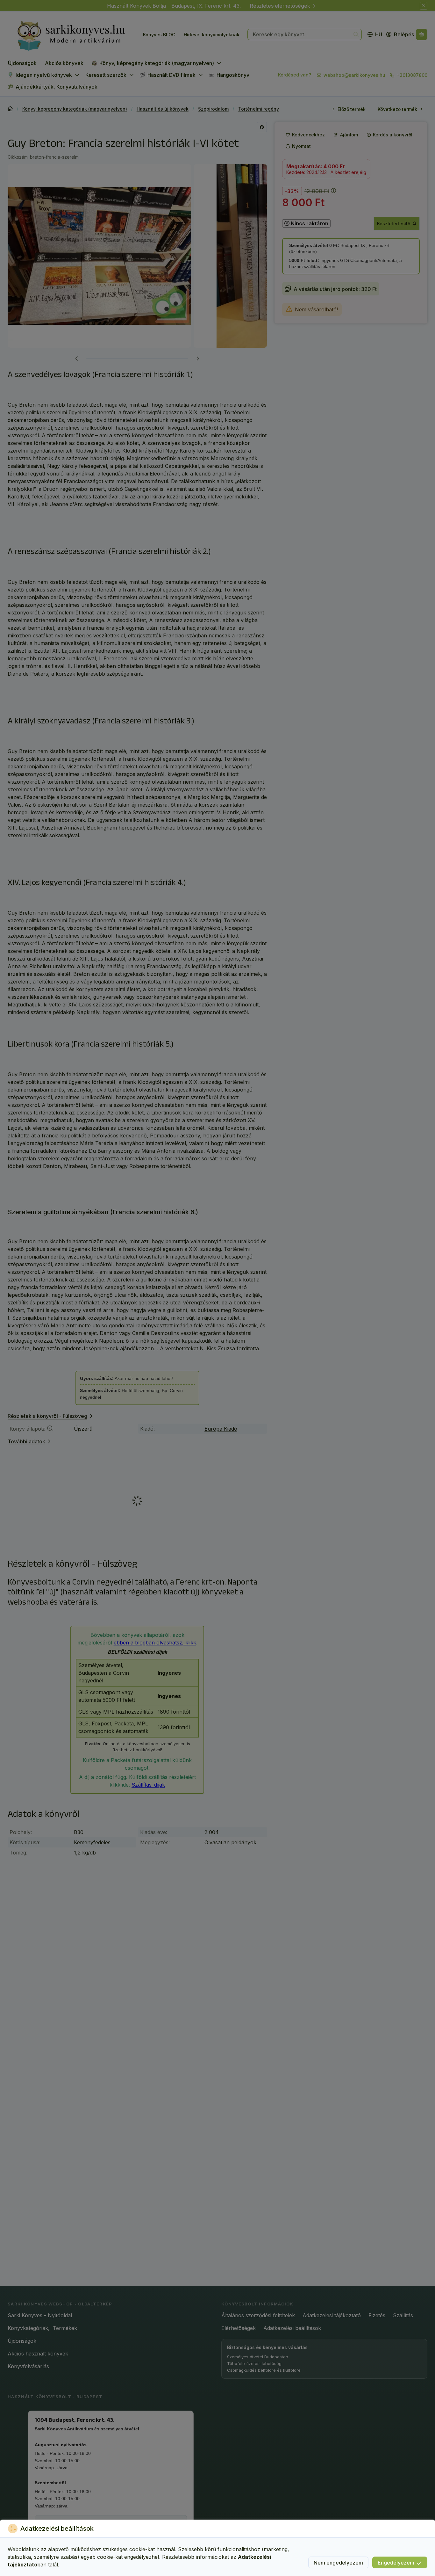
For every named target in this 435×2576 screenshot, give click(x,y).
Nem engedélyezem (338, 2563)
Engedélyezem (396, 2563)
